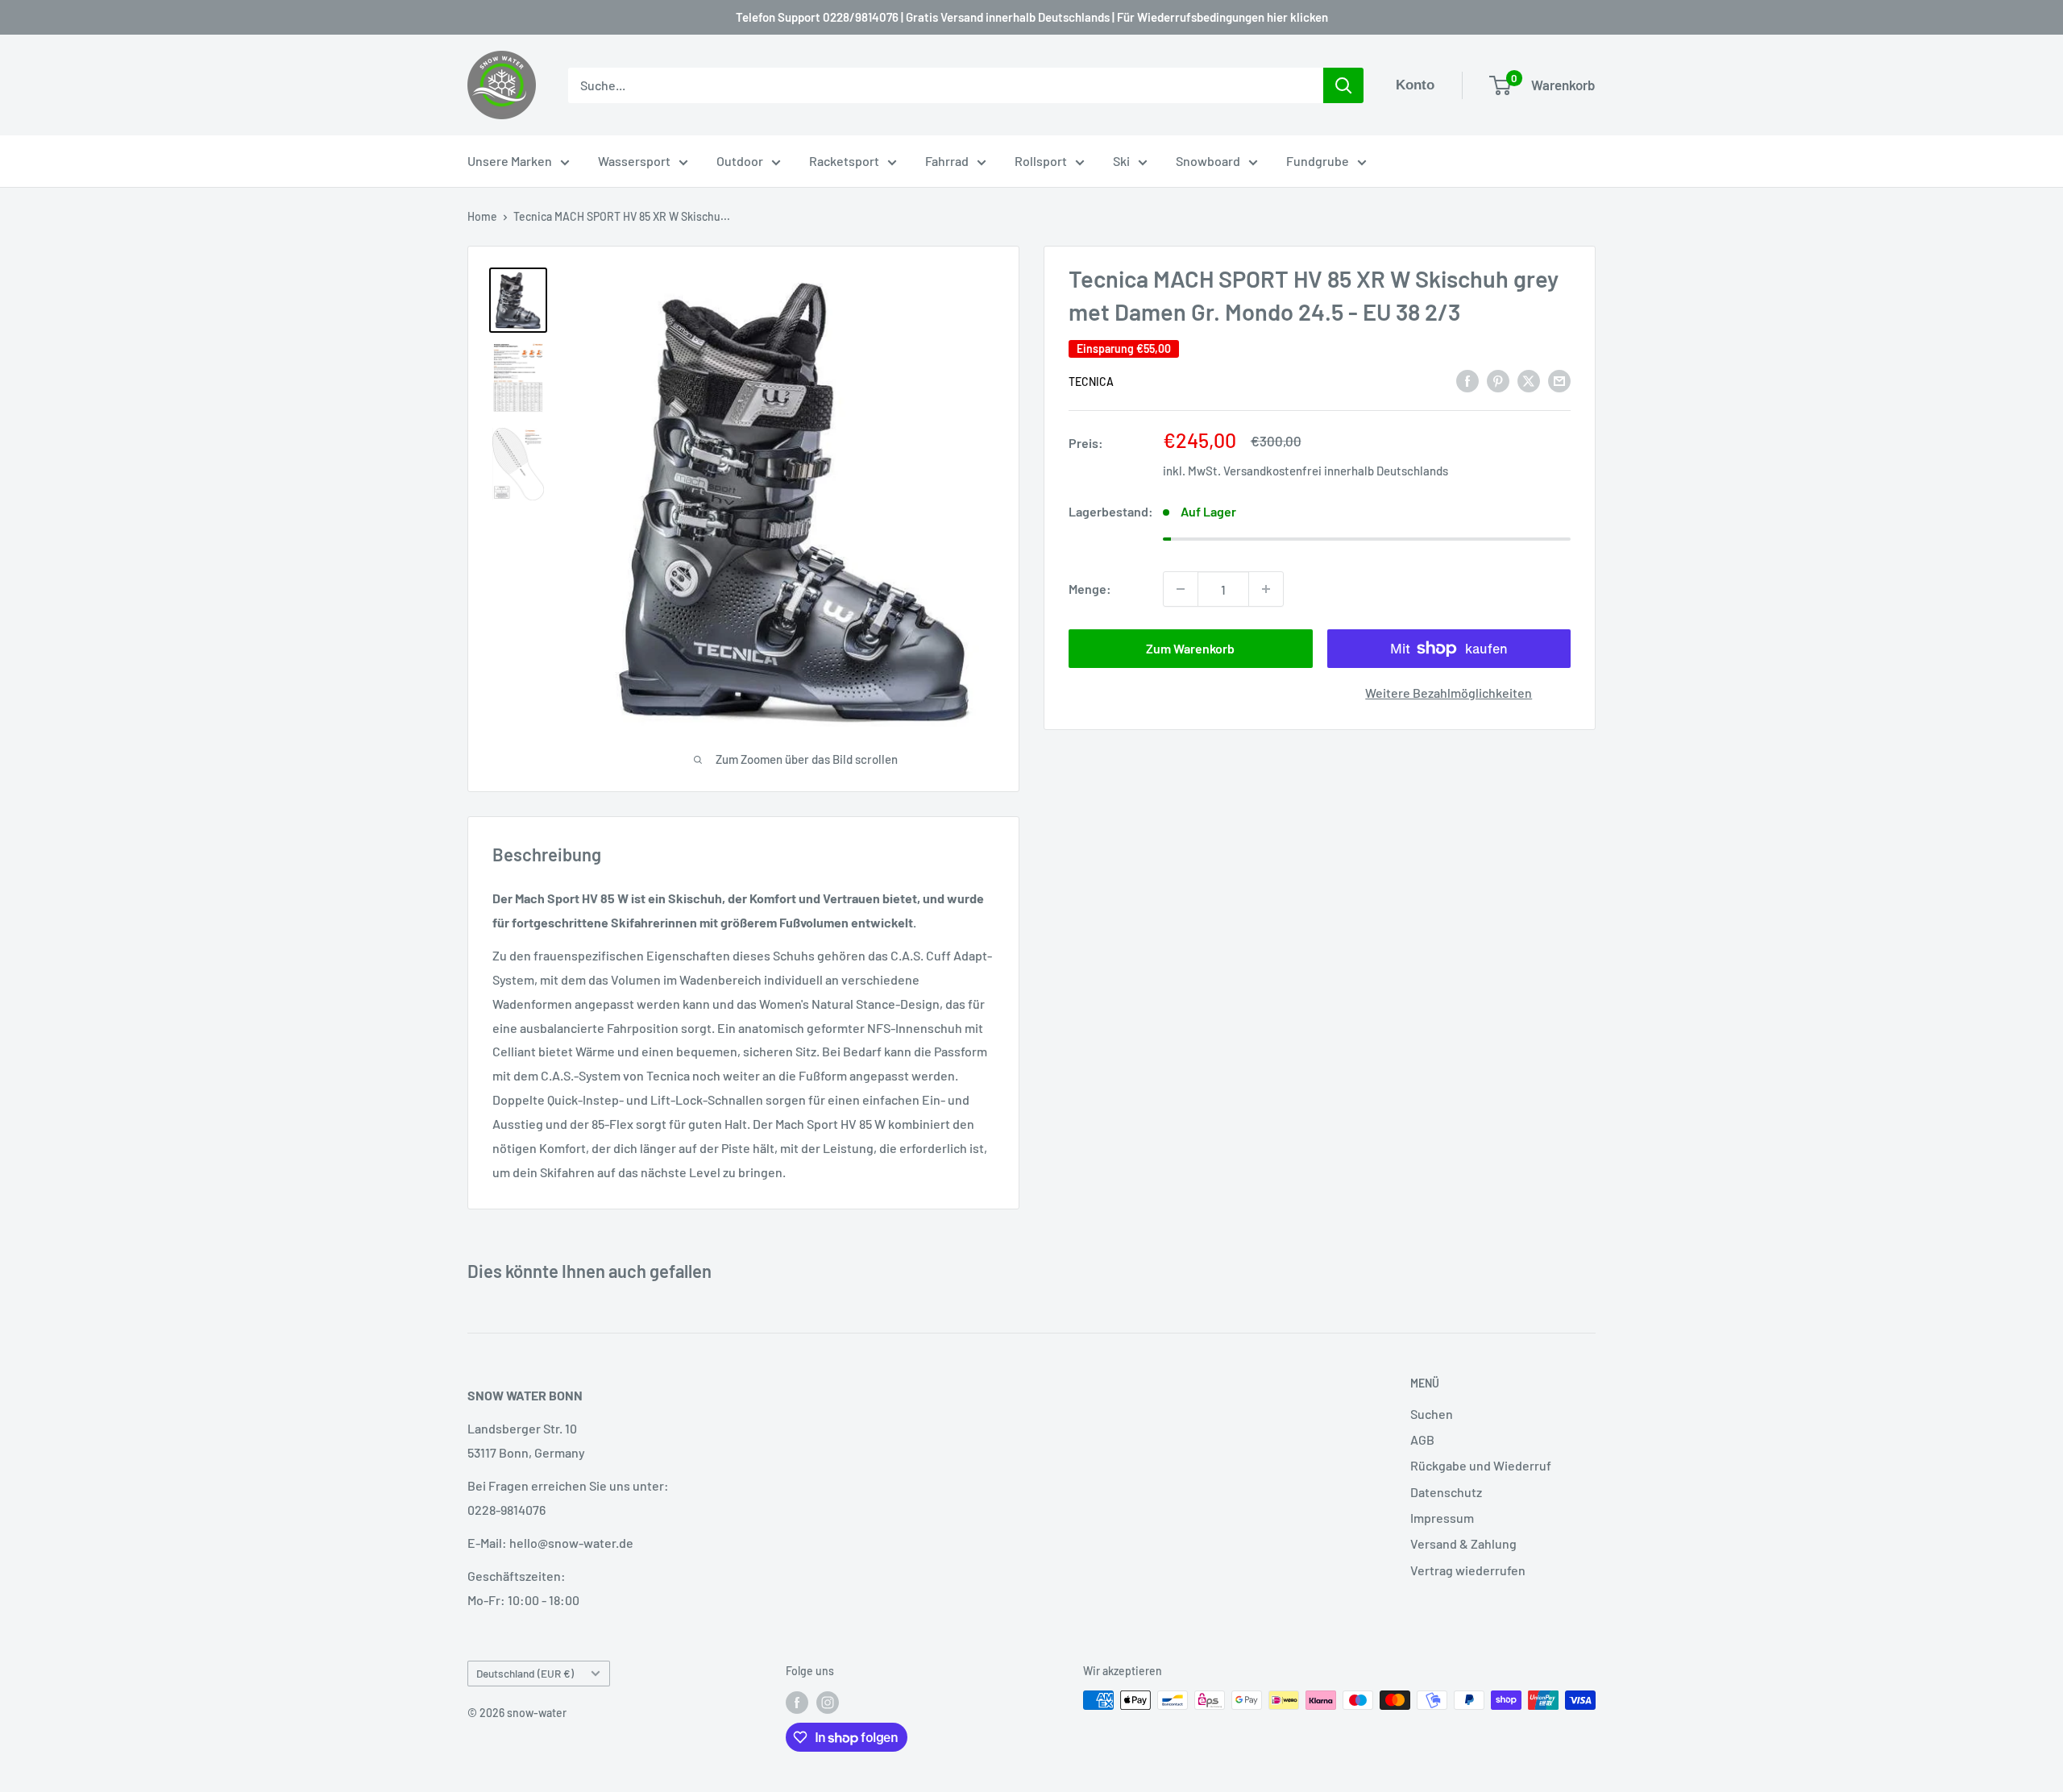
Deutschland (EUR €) (525, 1673)
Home (482, 216)
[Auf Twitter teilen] (1529, 380)
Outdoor (740, 161)
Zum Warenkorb (1190, 648)
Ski (1121, 161)
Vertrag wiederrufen (1468, 1570)
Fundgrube (1318, 161)
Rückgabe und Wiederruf (1481, 1465)
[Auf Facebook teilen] (1467, 380)
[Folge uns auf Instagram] (828, 1702)
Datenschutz (1446, 1492)
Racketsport (844, 161)
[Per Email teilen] (1559, 380)
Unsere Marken (510, 161)
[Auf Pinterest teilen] (1498, 380)
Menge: (1090, 589)
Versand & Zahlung (1463, 1543)
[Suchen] (1343, 85)
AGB (1422, 1439)
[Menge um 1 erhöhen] (1266, 589)
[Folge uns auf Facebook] (797, 1702)
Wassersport (634, 161)
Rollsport (1041, 161)
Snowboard (1208, 161)
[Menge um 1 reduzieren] (1181, 589)
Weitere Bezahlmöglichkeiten (1449, 693)
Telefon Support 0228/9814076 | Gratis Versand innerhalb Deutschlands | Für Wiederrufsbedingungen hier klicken (1032, 17)
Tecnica (1091, 382)
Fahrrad (947, 161)
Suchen (1432, 1414)
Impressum (1442, 1518)
